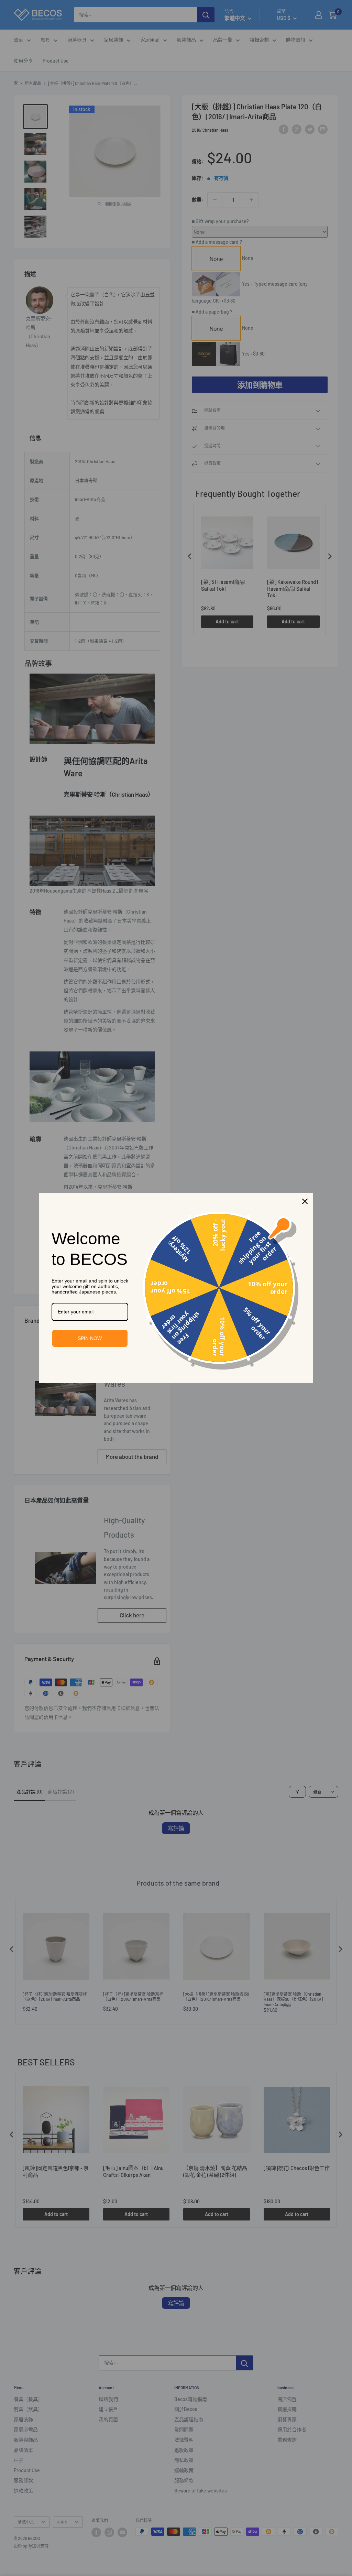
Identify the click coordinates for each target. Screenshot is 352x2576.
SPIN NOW (90, 1338)
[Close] (305, 1201)
